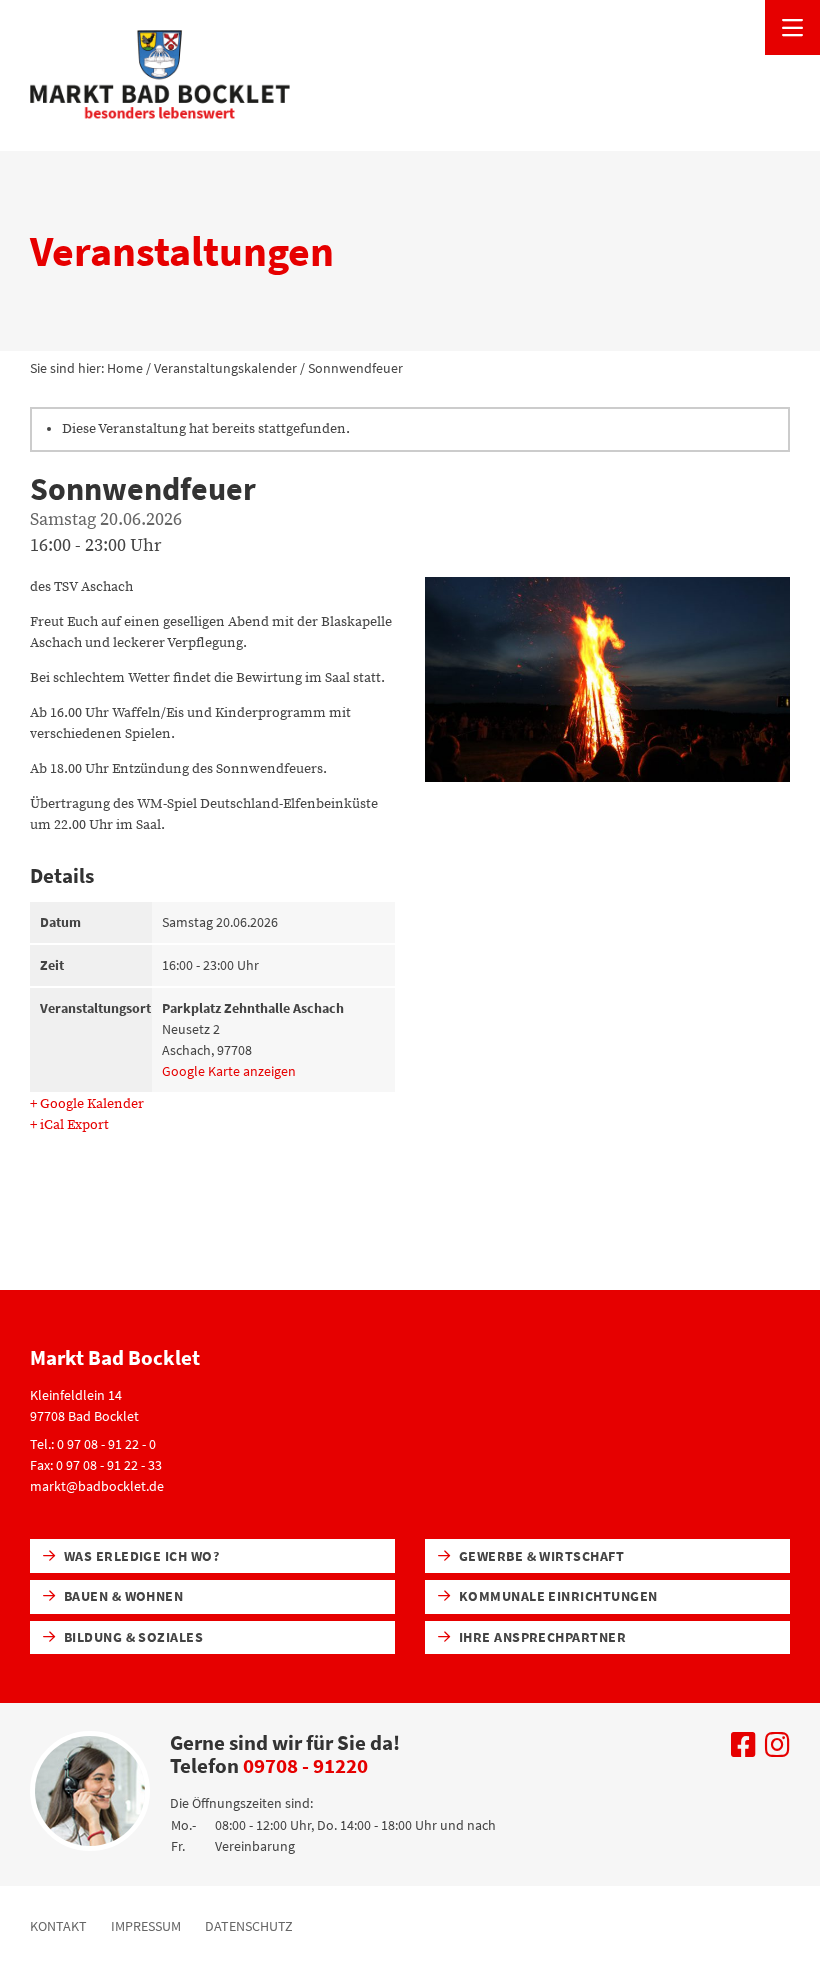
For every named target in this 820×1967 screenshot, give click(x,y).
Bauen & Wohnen (121, 1596)
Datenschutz (249, 1926)
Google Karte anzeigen (229, 1071)
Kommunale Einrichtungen (556, 1596)
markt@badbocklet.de (97, 1486)
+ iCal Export (69, 1125)
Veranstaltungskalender (225, 368)
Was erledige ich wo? (139, 1556)
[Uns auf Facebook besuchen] (743, 1750)
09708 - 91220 (305, 1765)
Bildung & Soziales (131, 1637)
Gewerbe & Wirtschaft (539, 1556)
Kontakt (58, 1926)
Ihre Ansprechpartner (540, 1637)
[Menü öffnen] (792, 27)
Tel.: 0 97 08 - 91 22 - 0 (93, 1444)
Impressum (146, 1926)
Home (125, 368)
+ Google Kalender (87, 1104)
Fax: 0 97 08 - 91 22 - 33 (96, 1465)
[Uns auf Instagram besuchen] (777, 1750)
